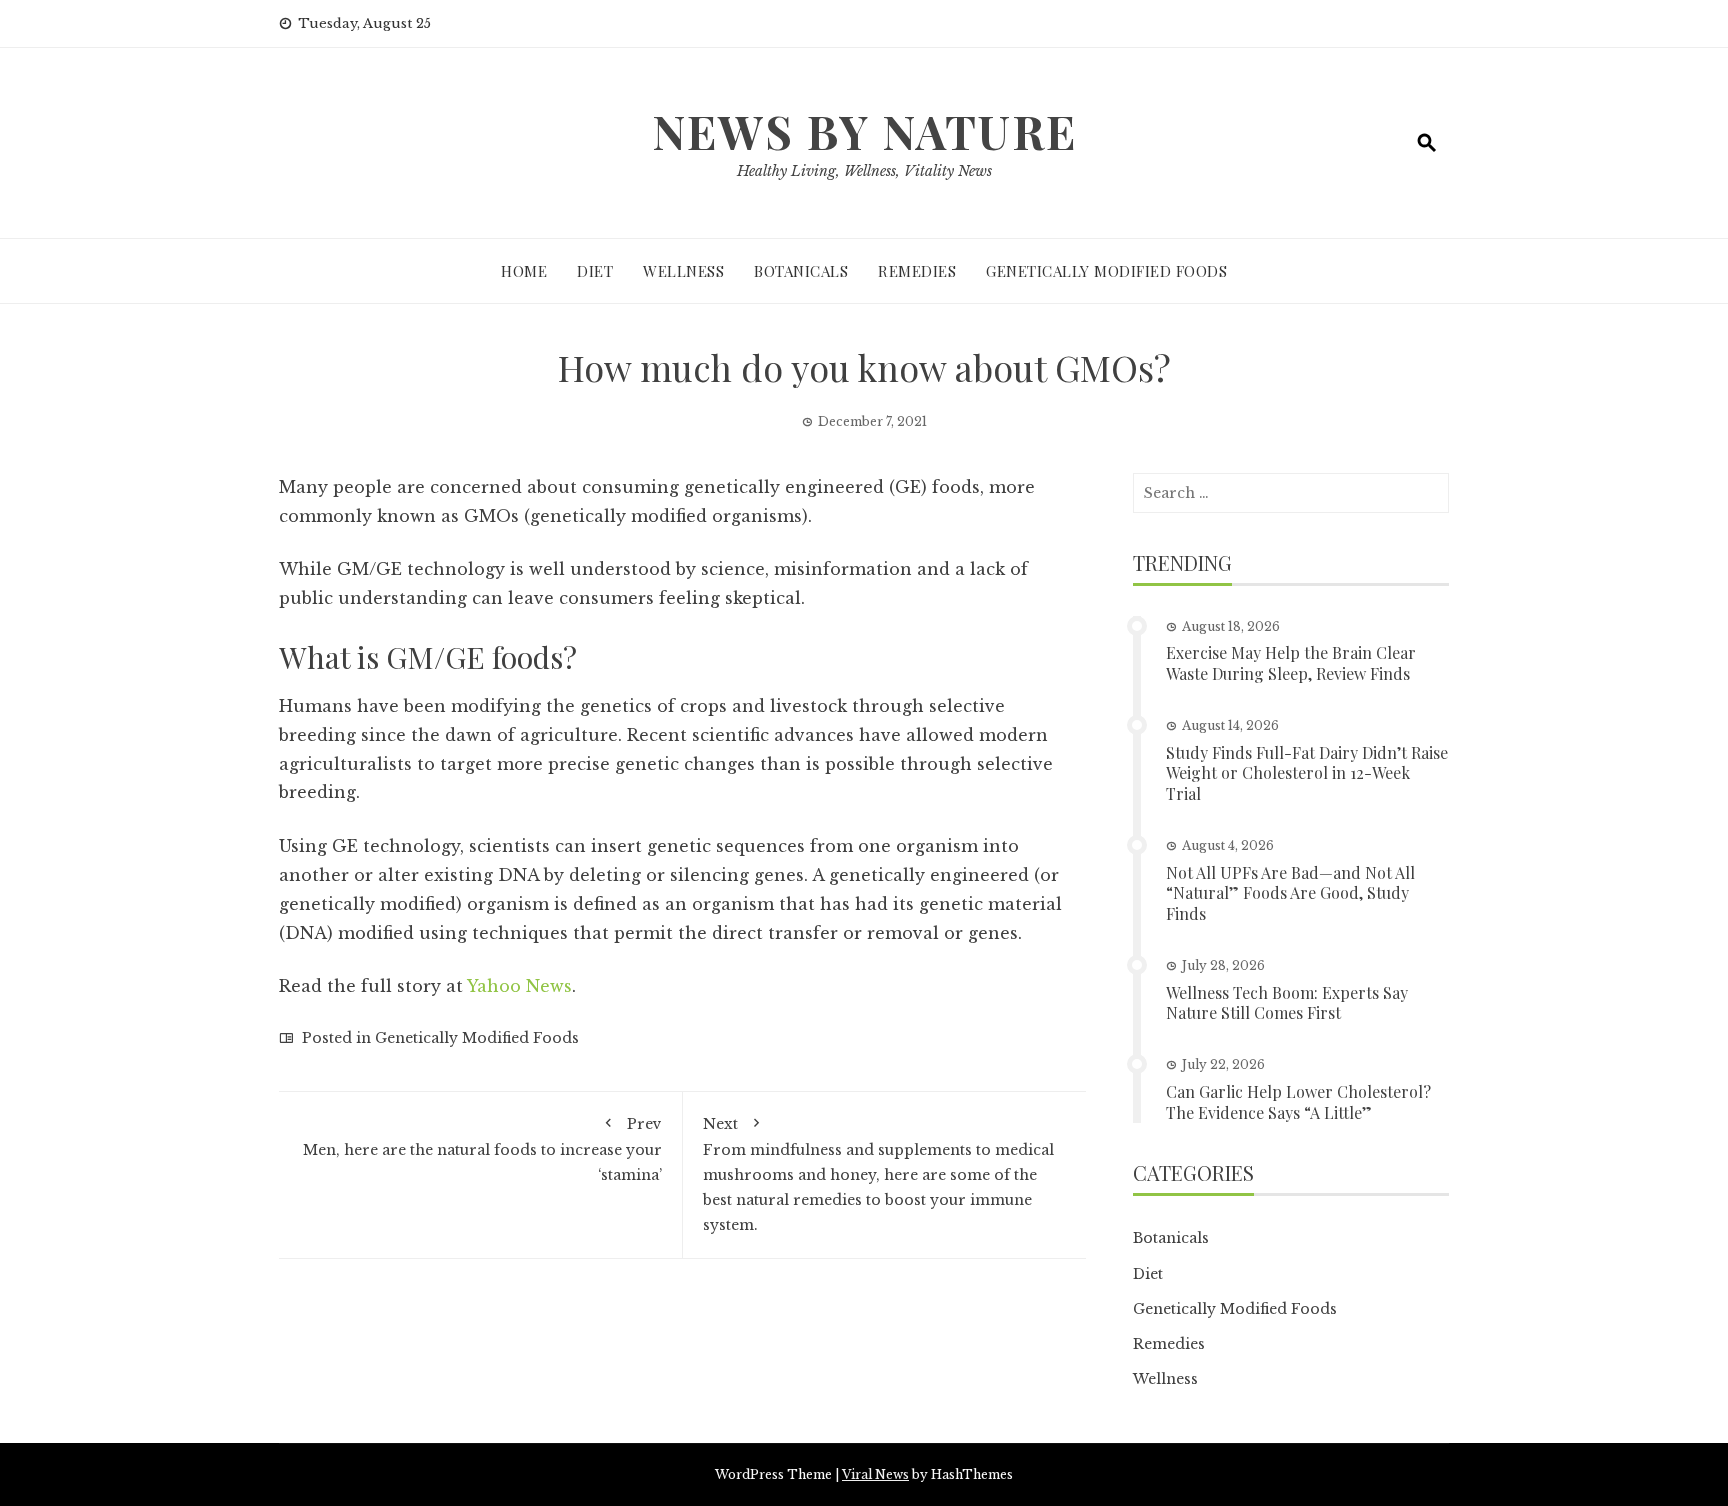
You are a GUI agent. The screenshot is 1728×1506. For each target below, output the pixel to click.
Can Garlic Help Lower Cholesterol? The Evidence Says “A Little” (1298, 1102)
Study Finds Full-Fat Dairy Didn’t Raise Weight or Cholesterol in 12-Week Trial (1307, 773)
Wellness (683, 271)
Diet (595, 271)
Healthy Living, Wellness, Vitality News (864, 171)
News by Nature (864, 131)
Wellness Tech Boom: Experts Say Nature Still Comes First (1287, 1003)
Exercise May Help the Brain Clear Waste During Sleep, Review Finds (1291, 663)
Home (524, 271)
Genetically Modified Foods (1106, 271)
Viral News (875, 1474)
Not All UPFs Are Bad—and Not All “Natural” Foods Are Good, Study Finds (1290, 893)
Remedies (917, 271)
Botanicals (801, 271)
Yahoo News (519, 986)
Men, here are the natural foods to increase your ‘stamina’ (482, 1149)
